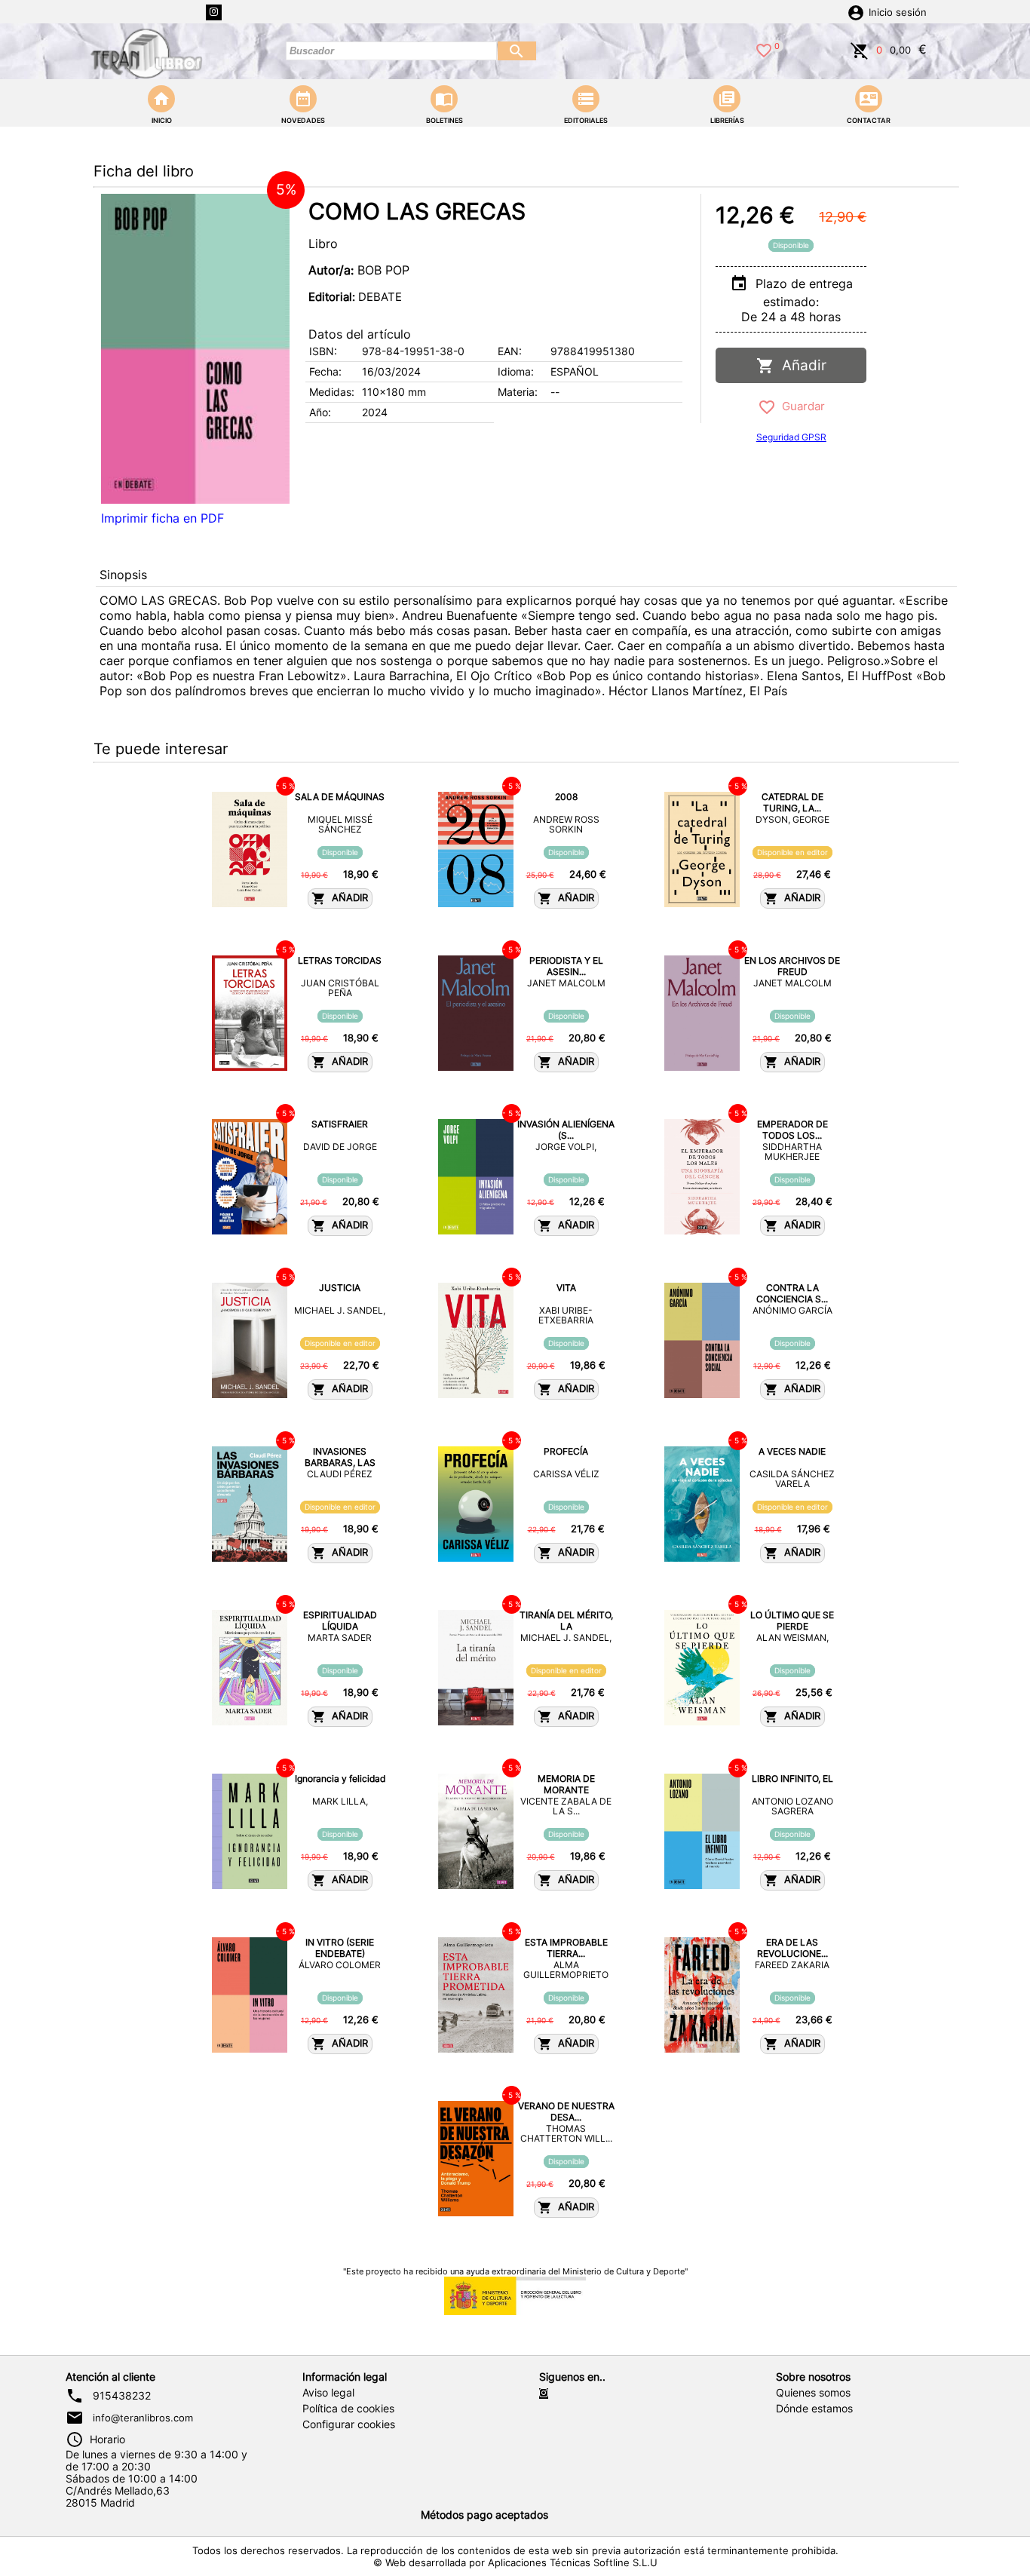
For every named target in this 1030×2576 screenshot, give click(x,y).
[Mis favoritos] (764, 49)
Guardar (800, 406)
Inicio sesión (898, 12)
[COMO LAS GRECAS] (195, 349)
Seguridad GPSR (791, 437)
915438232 (122, 2396)
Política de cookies (348, 2409)
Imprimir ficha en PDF (162, 518)
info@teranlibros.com (143, 2418)
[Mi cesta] (860, 49)
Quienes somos (813, 2393)
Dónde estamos (814, 2409)
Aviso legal (328, 2393)
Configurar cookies (349, 2424)
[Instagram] (214, 12)
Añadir (800, 365)
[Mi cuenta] (856, 11)
